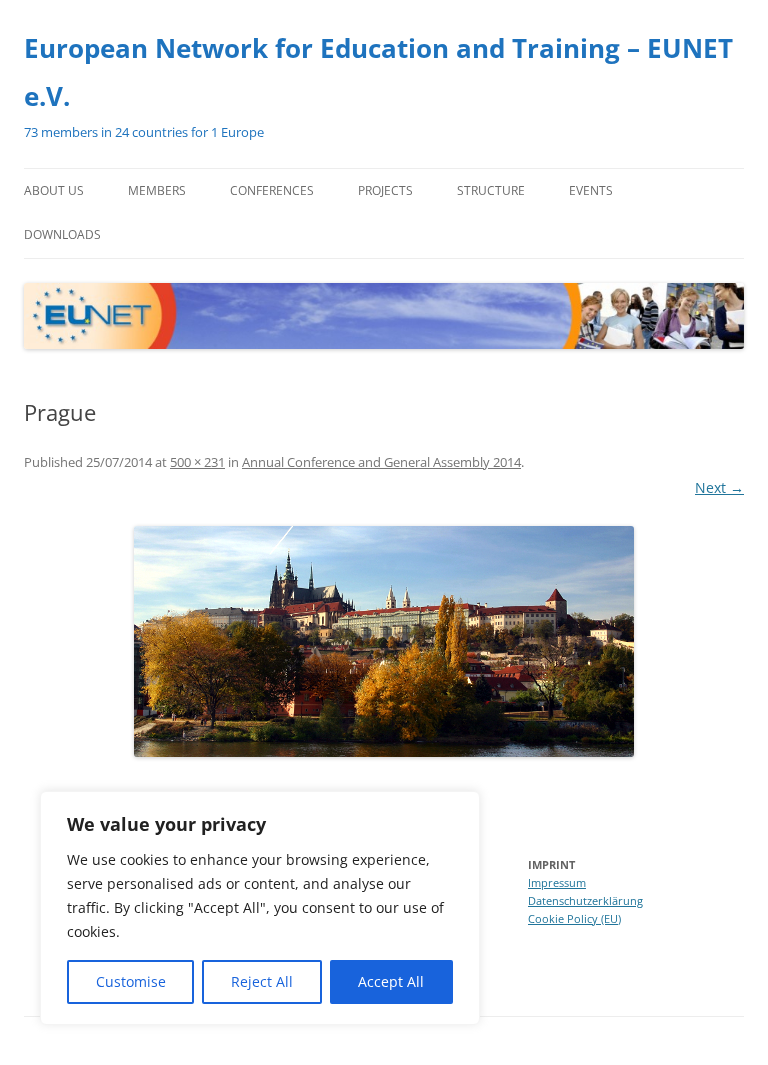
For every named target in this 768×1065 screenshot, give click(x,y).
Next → (719, 487)
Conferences (272, 190)
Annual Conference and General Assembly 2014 (381, 462)
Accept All (391, 981)
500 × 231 (197, 462)
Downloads (62, 234)
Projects (385, 190)
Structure (491, 190)
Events (591, 190)
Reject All (262, 981)
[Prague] (384, 641)
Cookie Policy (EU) (574, 918)
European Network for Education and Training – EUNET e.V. (378, 72)
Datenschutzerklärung (585, 900)
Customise (131, 981)
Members (157, 190)
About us (54, 190)
